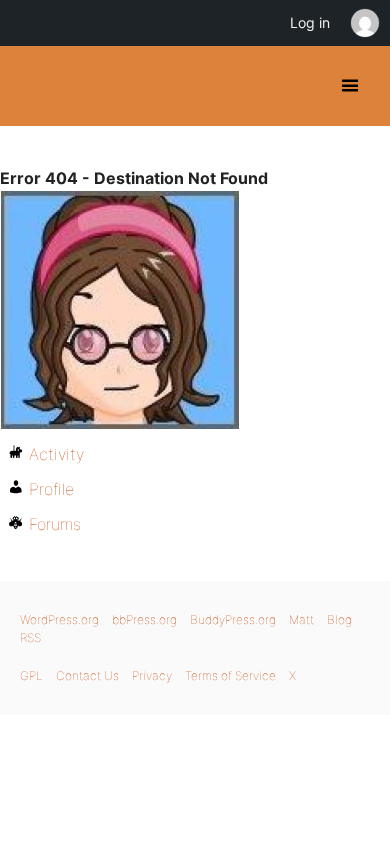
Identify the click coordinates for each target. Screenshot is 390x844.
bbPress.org (144, 619)
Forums (55, 524)
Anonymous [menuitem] (364, 23)
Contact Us (87, 675)
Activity (56, 454)
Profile (51, 489)
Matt (301, 619)
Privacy (152, 675)
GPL (31, 675)
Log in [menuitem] (310, 22)
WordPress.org (59, 619)
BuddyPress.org (32, 86)
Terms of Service (230, 675)
